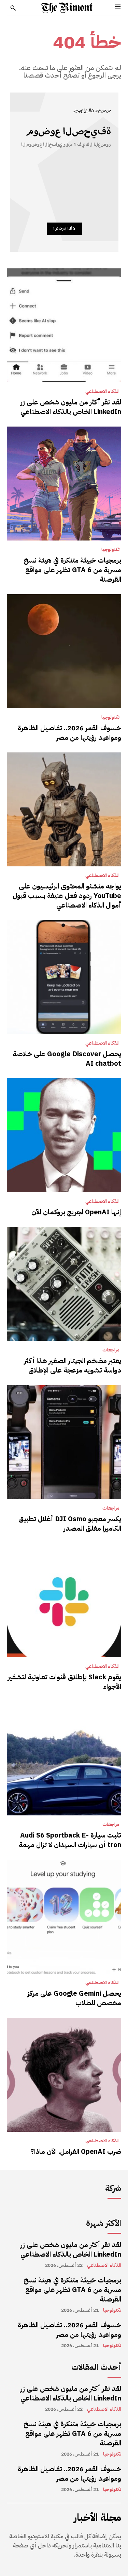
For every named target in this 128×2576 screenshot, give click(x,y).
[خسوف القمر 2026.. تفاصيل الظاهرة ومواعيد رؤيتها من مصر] (64, 651)
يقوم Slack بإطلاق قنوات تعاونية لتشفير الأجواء (65, 1682)
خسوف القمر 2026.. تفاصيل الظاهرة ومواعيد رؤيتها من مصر (69, 733)
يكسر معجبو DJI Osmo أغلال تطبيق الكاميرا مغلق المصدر (70, 1524)
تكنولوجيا (110, 550)
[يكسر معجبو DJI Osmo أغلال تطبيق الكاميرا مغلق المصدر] (64, 1442)
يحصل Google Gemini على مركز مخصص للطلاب (74, 1998)
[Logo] (67, 8)
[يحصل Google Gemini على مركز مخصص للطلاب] (64, 1917)
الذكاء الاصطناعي (102, 392)
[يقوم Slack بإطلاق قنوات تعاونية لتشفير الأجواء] (64, 1600)
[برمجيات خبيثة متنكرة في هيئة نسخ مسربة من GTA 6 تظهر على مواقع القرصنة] (64, 484)
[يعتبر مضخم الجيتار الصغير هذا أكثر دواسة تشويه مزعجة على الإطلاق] (64, 1284)
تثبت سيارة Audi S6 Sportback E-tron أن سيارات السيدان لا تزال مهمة (70, 1840)
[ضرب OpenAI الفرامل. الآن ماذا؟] (64, 2075)
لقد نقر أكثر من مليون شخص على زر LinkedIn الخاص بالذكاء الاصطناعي (71, 407)
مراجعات (111, 1350)
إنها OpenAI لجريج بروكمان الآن (76, 1212)
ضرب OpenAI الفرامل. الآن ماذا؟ (76, 2151)
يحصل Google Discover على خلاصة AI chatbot (67, 1059)
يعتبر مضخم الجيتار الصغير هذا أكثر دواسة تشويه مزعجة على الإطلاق (73, 1365)
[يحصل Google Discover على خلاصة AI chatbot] (64, 977)
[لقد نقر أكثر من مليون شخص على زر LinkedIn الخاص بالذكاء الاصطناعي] (64, 325)
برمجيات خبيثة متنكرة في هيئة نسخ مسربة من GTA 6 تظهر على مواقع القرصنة (72, 570)
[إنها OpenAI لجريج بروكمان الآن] (64, 1135)
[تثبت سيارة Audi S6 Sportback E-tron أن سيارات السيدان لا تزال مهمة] (64, 1758)
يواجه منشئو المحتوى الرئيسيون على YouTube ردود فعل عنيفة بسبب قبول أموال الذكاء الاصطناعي (67, 896)
